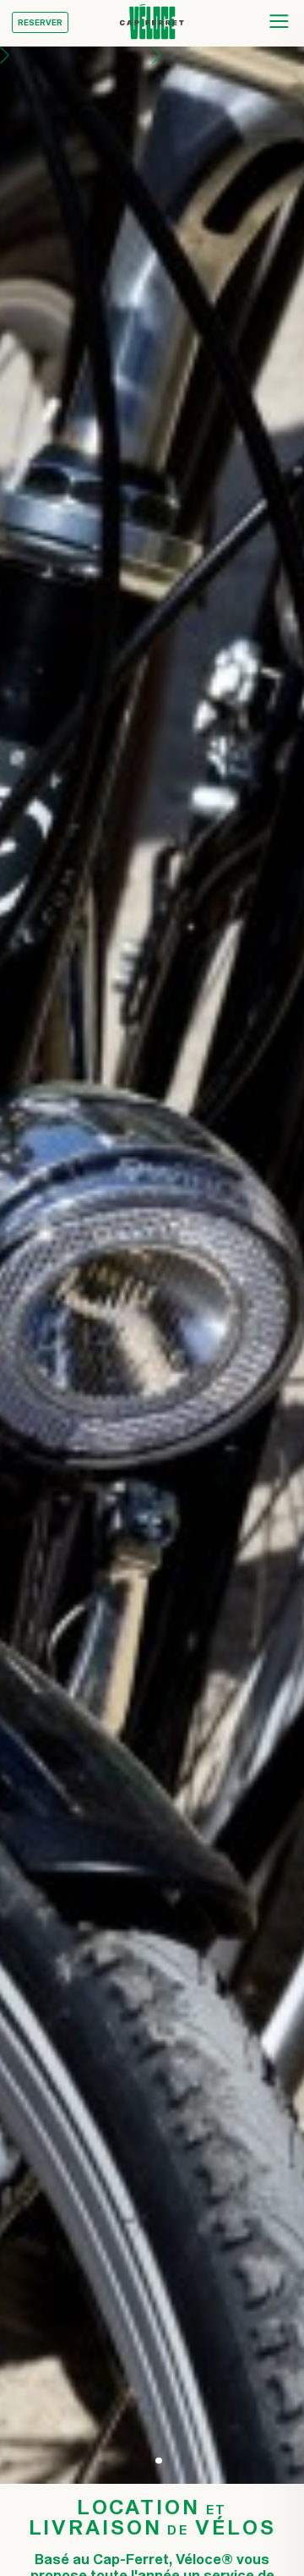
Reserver (40, 22)
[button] (76, 1265)
